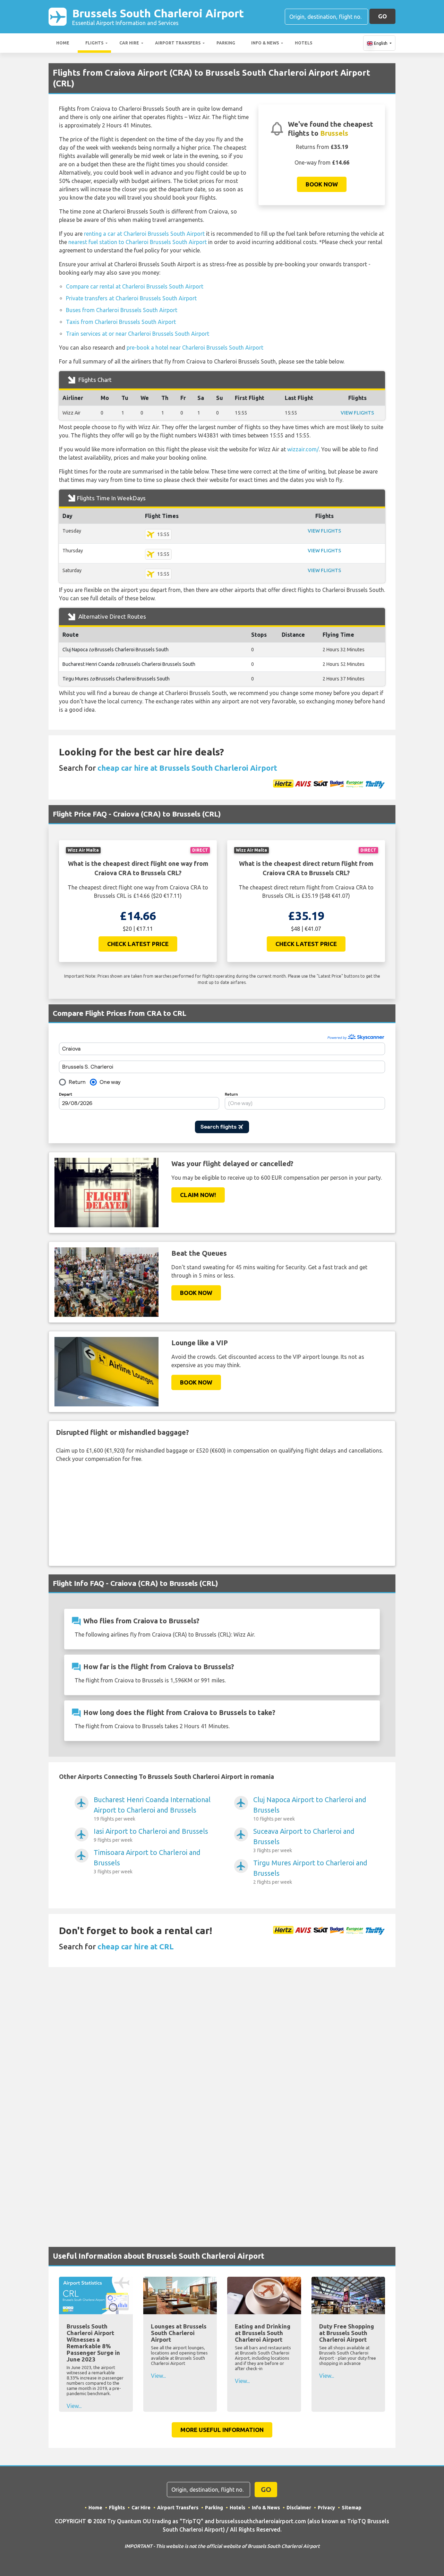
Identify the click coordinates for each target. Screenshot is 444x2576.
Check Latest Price (138, 944)
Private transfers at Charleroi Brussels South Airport (131, 298)
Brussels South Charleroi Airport (158, 16)
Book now (322, 184)
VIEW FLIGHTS (357, 413)
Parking (226, 43)
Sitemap (352, 2508)
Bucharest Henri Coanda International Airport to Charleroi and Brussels (152, 1809)
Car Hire (129, 43)
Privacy (326, 2508)
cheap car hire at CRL (136, 1946)
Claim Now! (198, 1195)
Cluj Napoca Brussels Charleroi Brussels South (116, 650)
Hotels (304, 43)
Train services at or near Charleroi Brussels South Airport (138, 334)
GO (382, 16)
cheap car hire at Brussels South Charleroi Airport (187, 768)
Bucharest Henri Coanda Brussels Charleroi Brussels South (129, 664)
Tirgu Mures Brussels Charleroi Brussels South (116, 679)
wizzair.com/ (303, 449)
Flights (94, 43)
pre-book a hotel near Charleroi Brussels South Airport (195, 348)
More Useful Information (222, 2430)
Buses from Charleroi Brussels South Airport (122, 310)
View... (74, 2406)
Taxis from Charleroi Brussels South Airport (121, 322)
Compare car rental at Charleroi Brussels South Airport (135, 286)
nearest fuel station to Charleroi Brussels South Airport (138, 242)
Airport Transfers (178, 43)
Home (63, 43)
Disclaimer (299, 2508)
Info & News (265, 43)
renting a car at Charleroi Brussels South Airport (144, 234)
